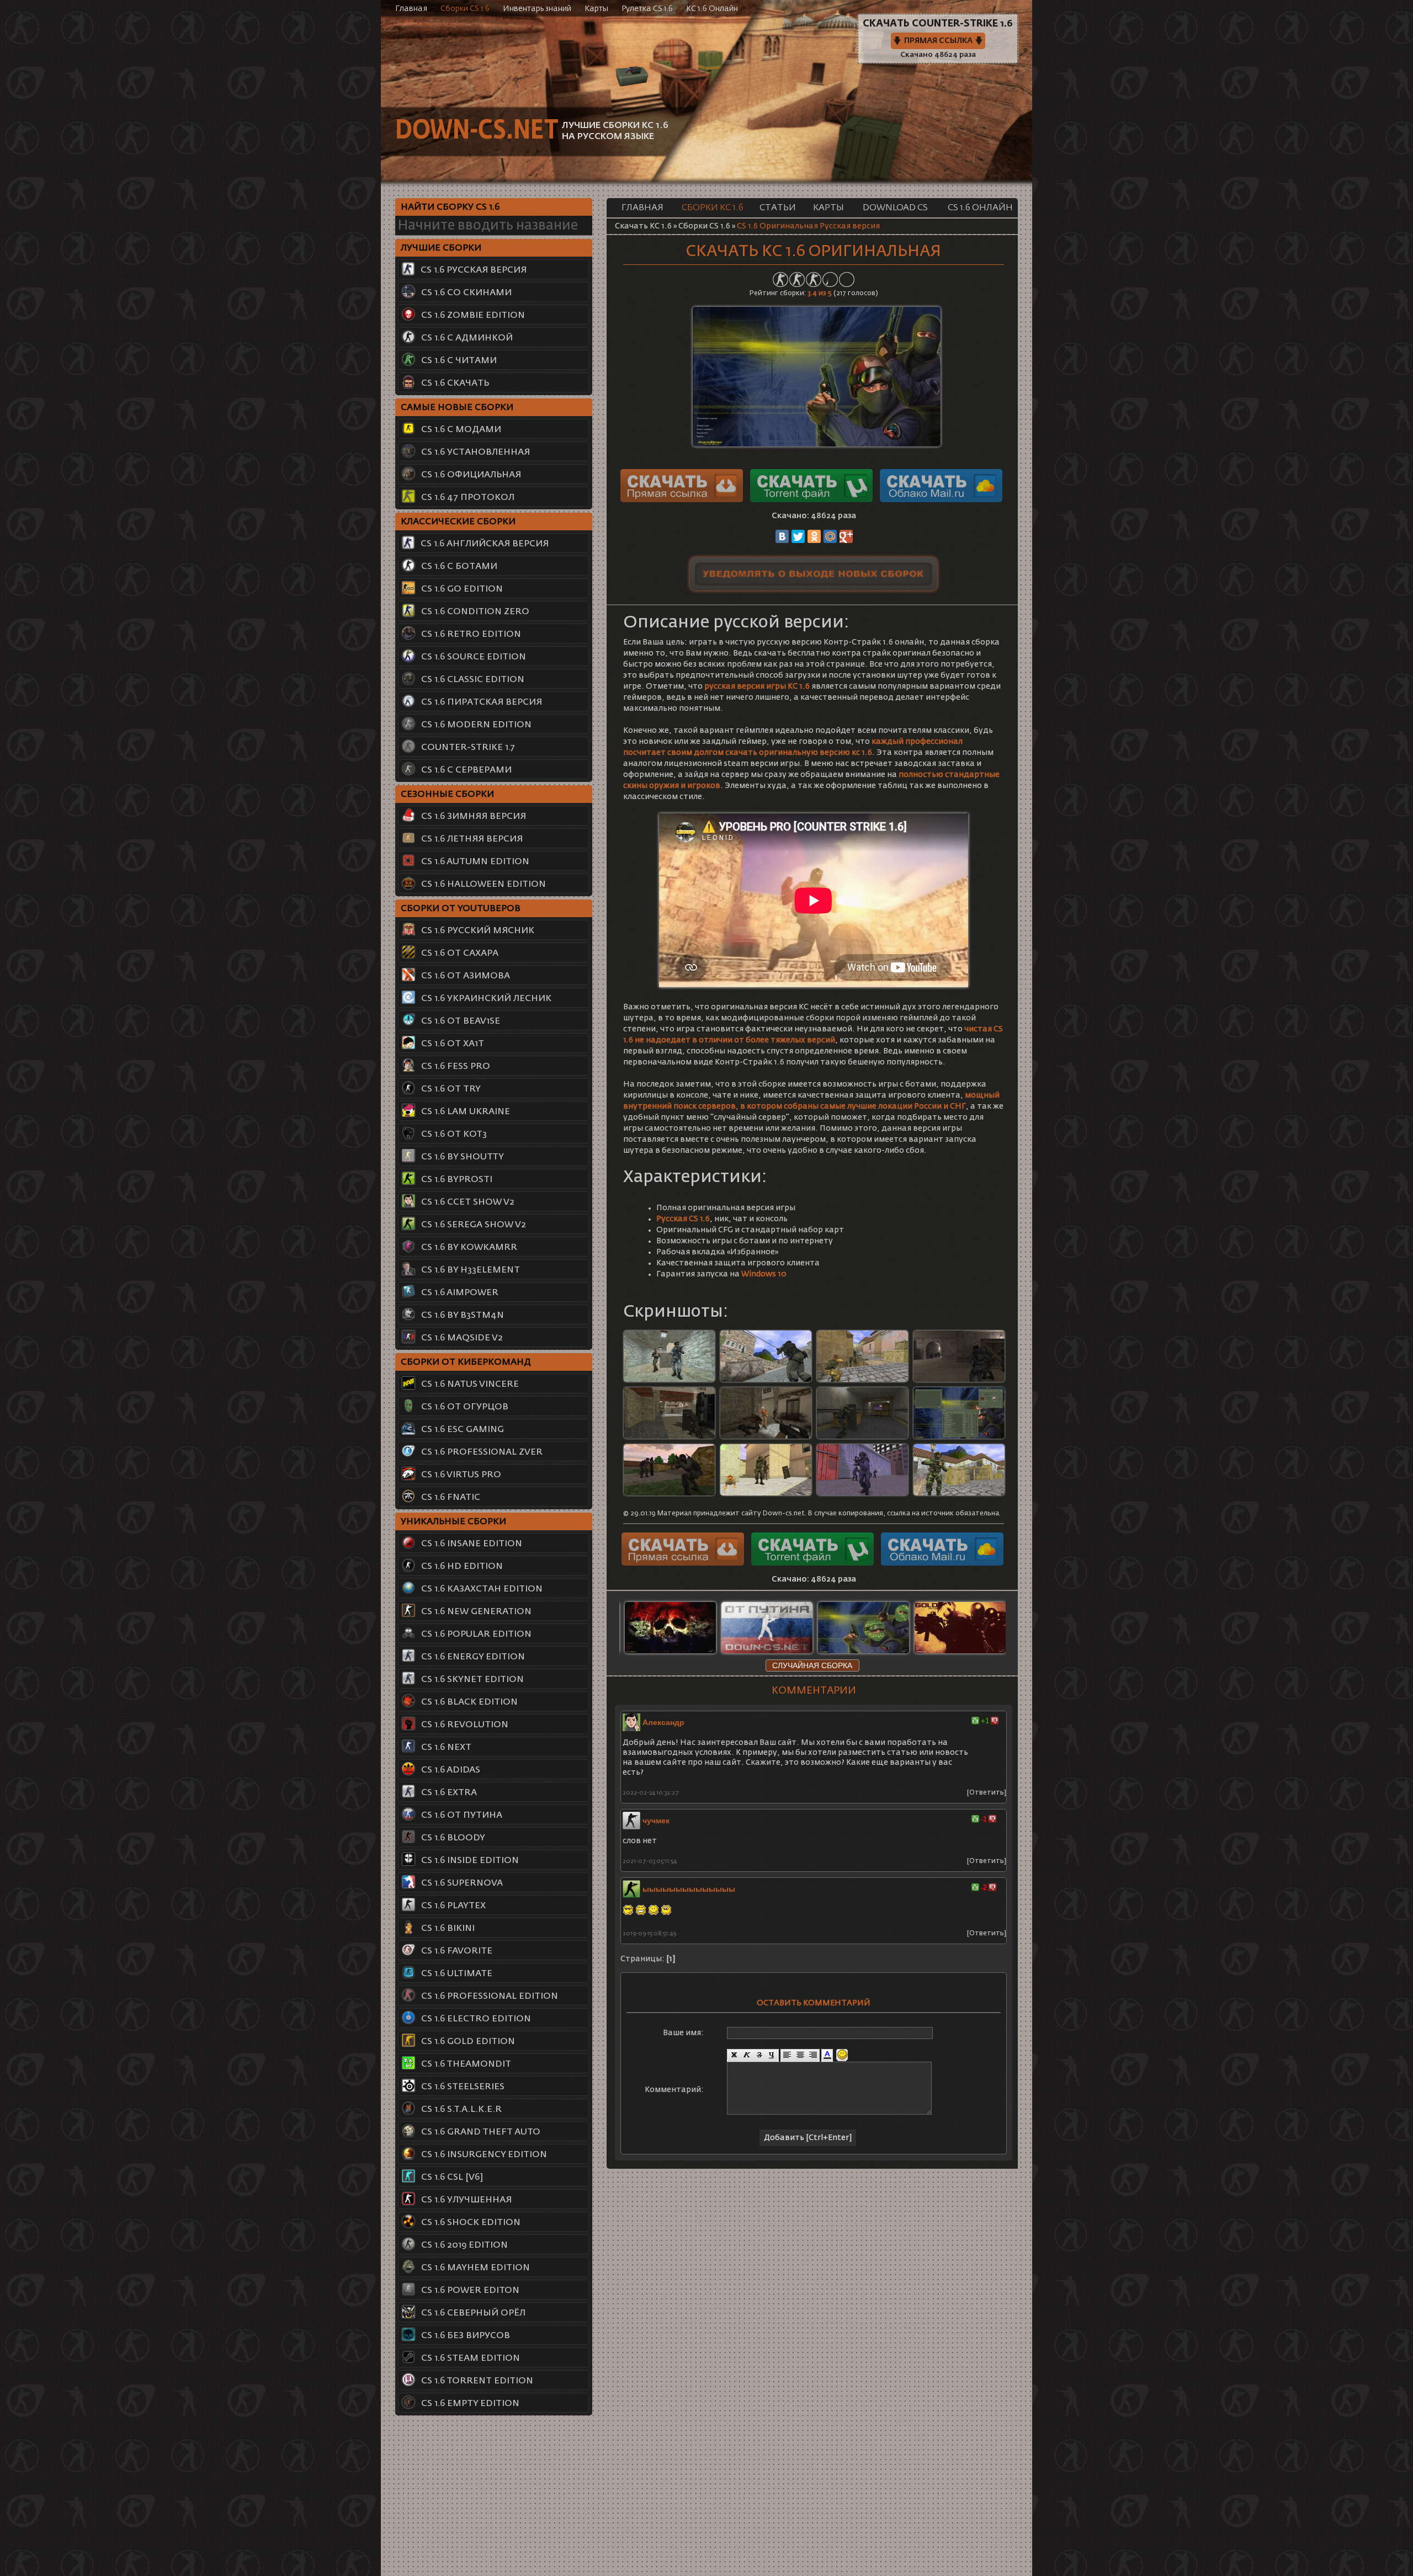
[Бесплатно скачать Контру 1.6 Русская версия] (782, 1412)
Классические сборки (458, 522)
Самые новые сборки (457, 408)
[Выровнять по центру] (800, 2055)
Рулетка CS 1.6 (647, 9)
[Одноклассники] (814, 536)
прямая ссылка (938, 41)
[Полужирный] (734, 2055)
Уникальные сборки (453, 1522)
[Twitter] (798, 536)
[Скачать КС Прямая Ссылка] (684, 500)
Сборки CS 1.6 (465, 9)
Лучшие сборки (441, 248)
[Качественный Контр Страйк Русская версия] (686, 1356)
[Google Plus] (846, 536)
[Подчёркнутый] (772, 2055)
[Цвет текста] (827, 2055)
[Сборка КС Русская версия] (879, 1412)
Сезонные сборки (447, 795)
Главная (411, 9)
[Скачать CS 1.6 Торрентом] (814, 500)
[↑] (975, 1721)
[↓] (995, 1721)
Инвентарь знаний (537, 9)
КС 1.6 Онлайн (712, 9)
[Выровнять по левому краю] (787, 2055)
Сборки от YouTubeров (461, 909)
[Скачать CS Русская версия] (686, 1469)
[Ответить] (987, 1793)
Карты (596, 9)
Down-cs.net (476, 131)
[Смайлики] (842, 2055)
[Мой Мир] (830, 536)
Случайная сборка (812, 1665)
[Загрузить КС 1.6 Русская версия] (976, 1356)
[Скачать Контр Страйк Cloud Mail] (941, 500)
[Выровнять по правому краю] (813, 2055)
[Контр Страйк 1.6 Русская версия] (782, 1356)
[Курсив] (747, 2055)
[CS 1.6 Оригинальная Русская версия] (817, 444)
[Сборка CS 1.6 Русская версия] (782, 1469)
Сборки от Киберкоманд (466, 1362)
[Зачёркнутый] (759, 2055)
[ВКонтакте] (782, 536)
